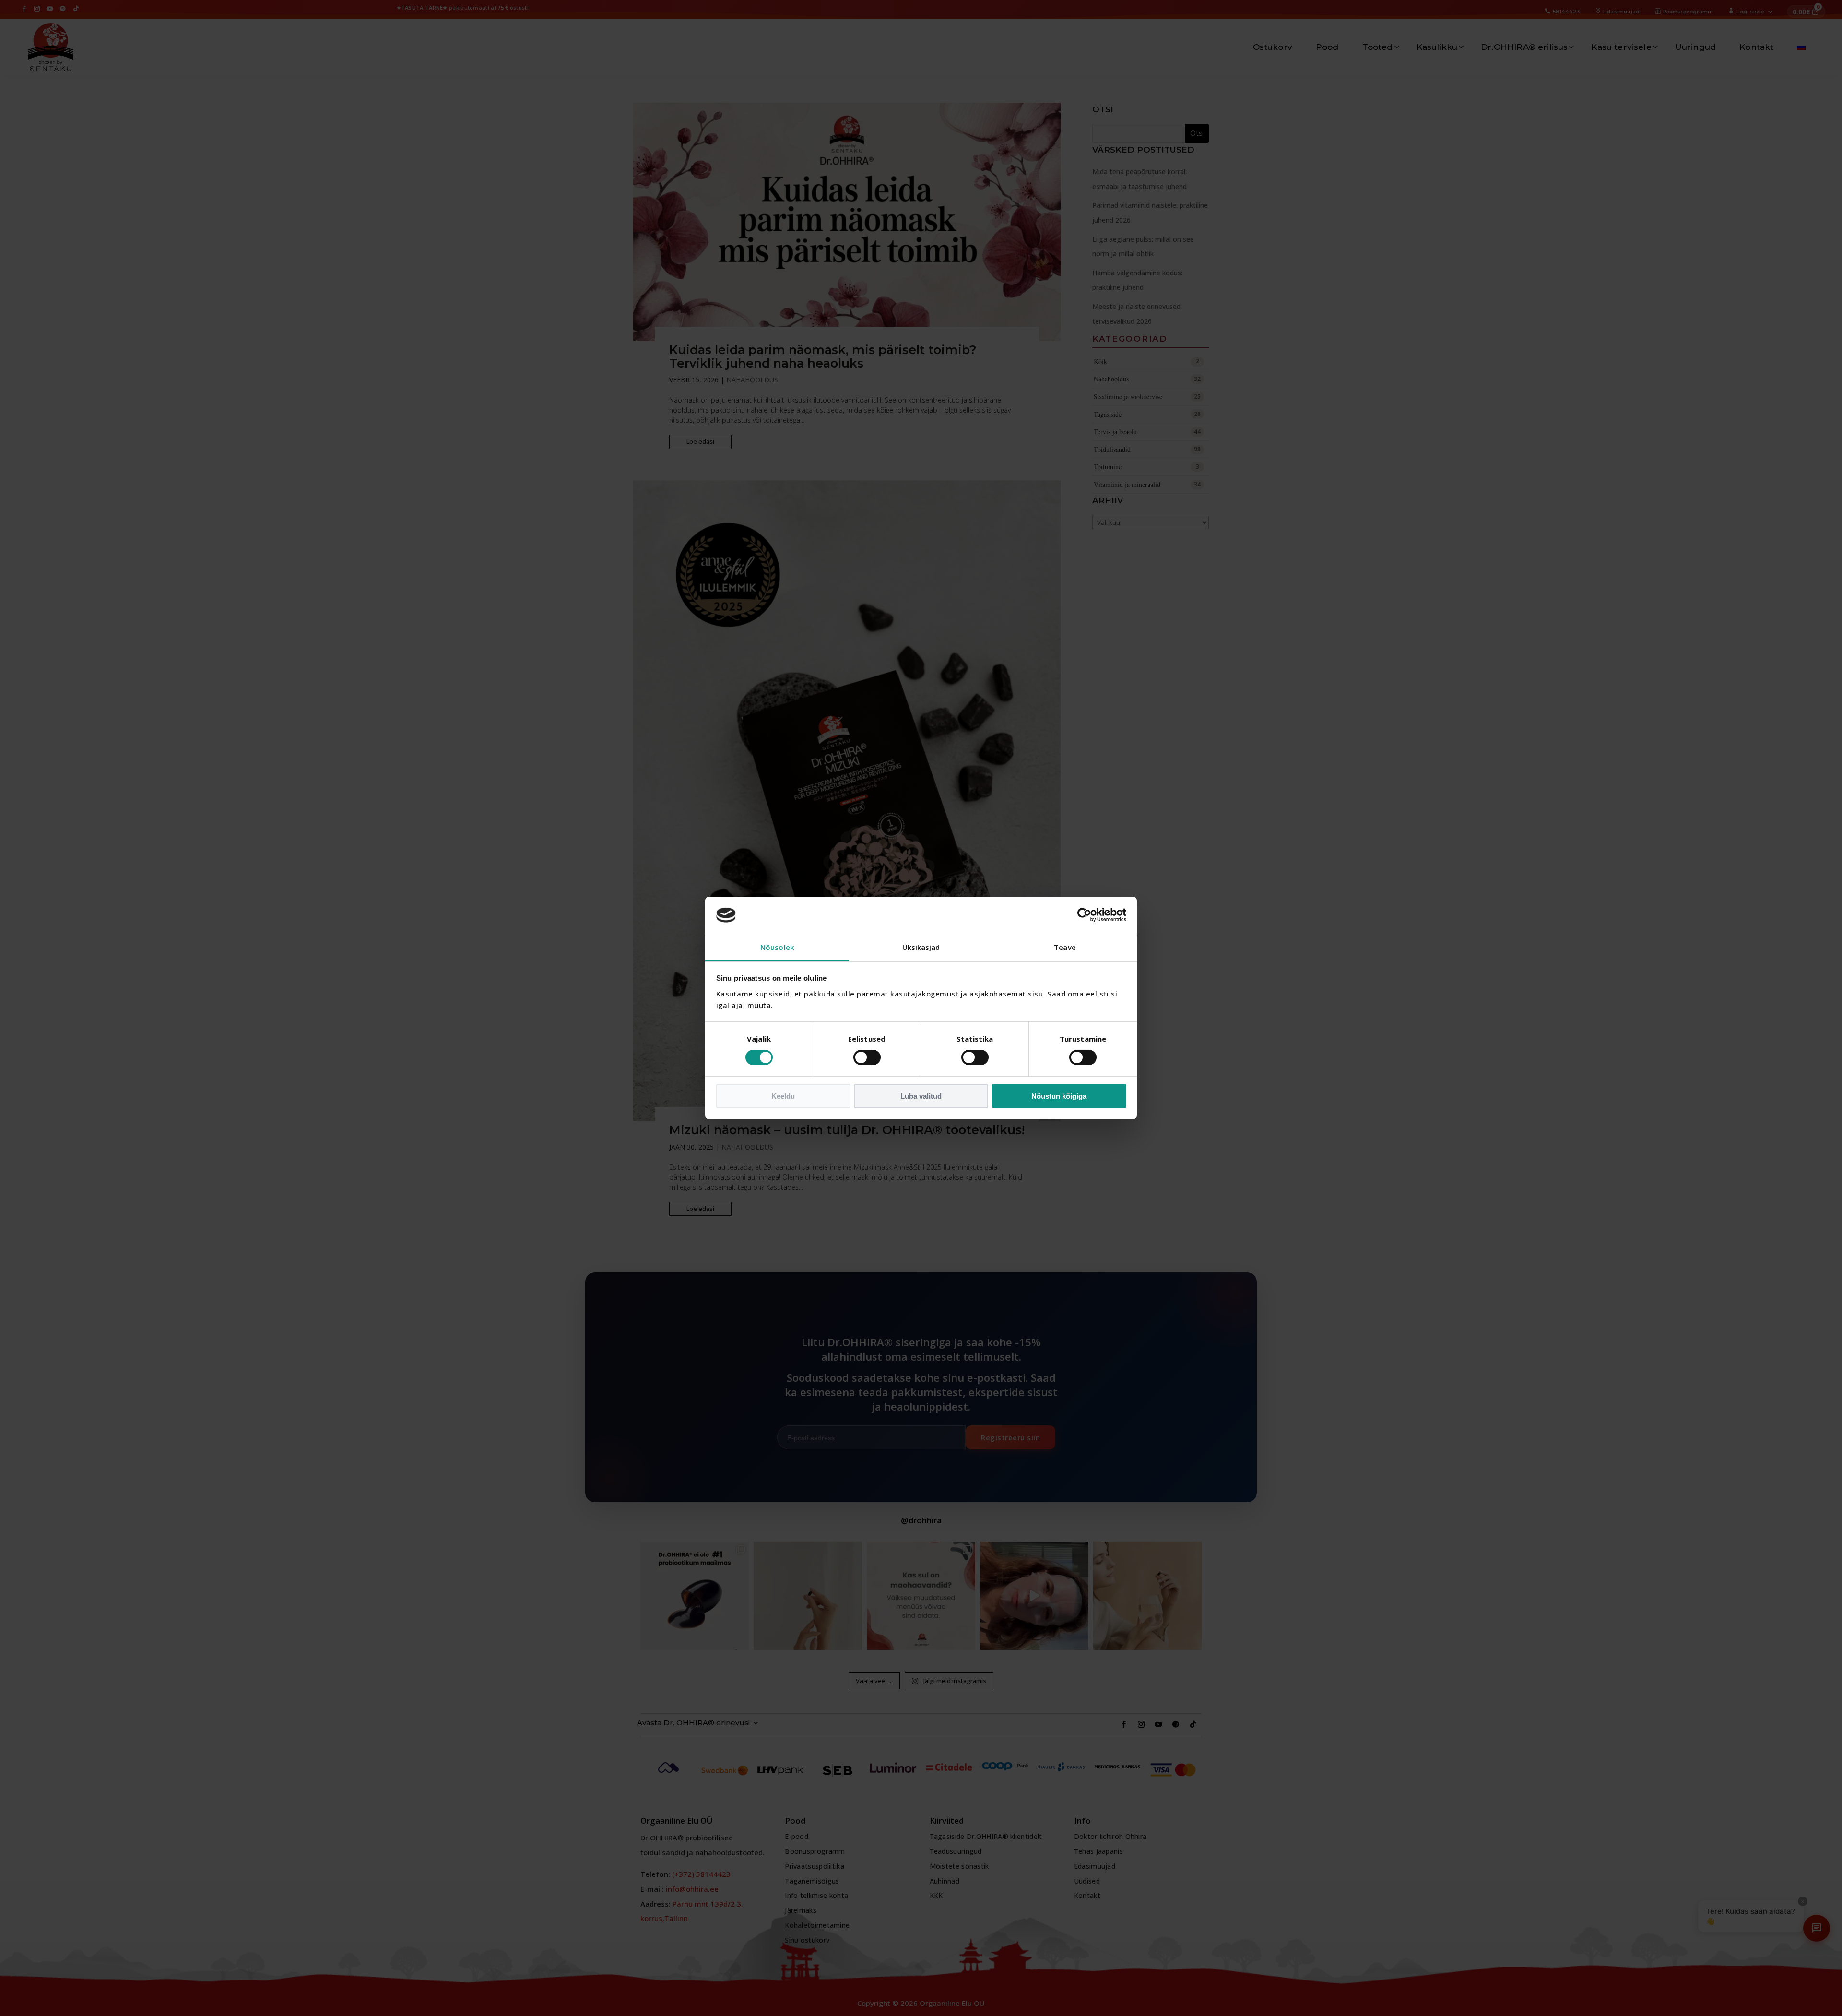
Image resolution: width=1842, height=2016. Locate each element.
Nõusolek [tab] (777, 947)
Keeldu (783, 1096)
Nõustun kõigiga (1059, 1096)
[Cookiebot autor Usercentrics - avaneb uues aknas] (1084, 915)
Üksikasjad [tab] (921, 947)
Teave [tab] (1065, 947)
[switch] (867, 1057)
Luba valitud (921, 1096)
